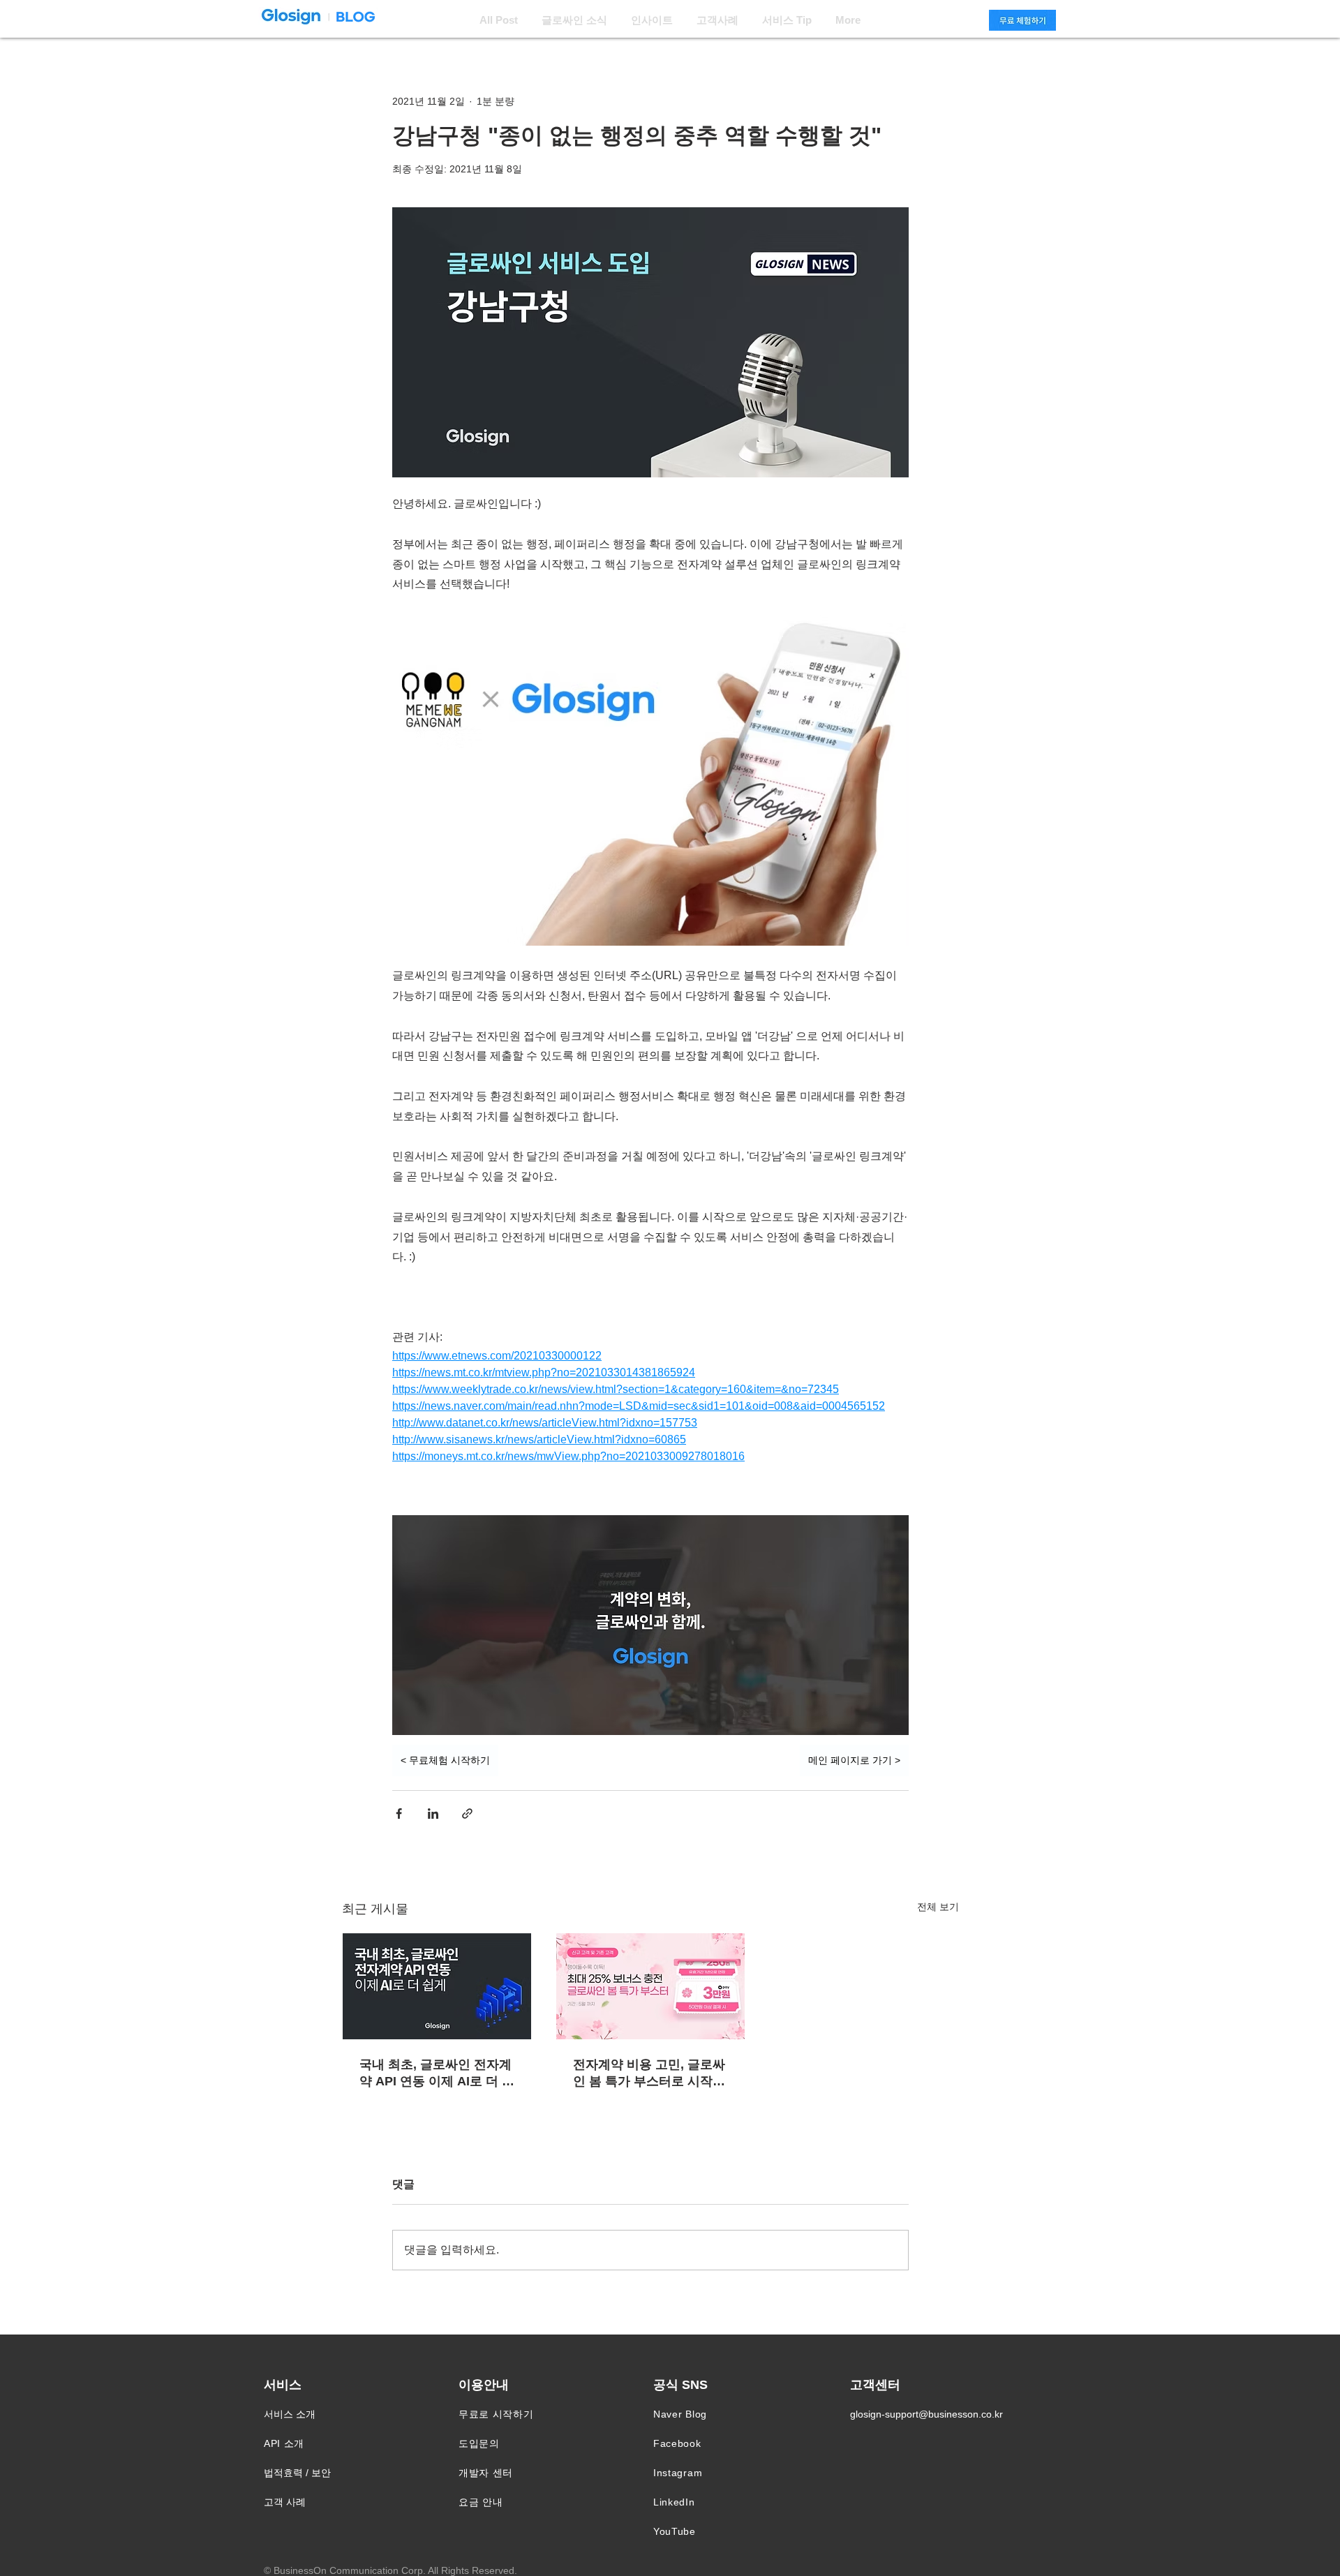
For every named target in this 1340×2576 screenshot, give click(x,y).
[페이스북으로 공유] (399, 1814)
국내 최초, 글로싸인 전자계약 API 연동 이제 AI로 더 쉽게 (437, 2074)
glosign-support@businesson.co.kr (926, 2414)
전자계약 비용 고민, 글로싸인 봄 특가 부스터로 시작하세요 (649, 2074)
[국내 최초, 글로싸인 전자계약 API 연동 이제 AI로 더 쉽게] (437, 1986)
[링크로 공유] (467, 1814)
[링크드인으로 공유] (433, 1814)
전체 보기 (938, 1907)
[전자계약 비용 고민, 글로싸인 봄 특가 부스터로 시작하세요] (650, 1986)
